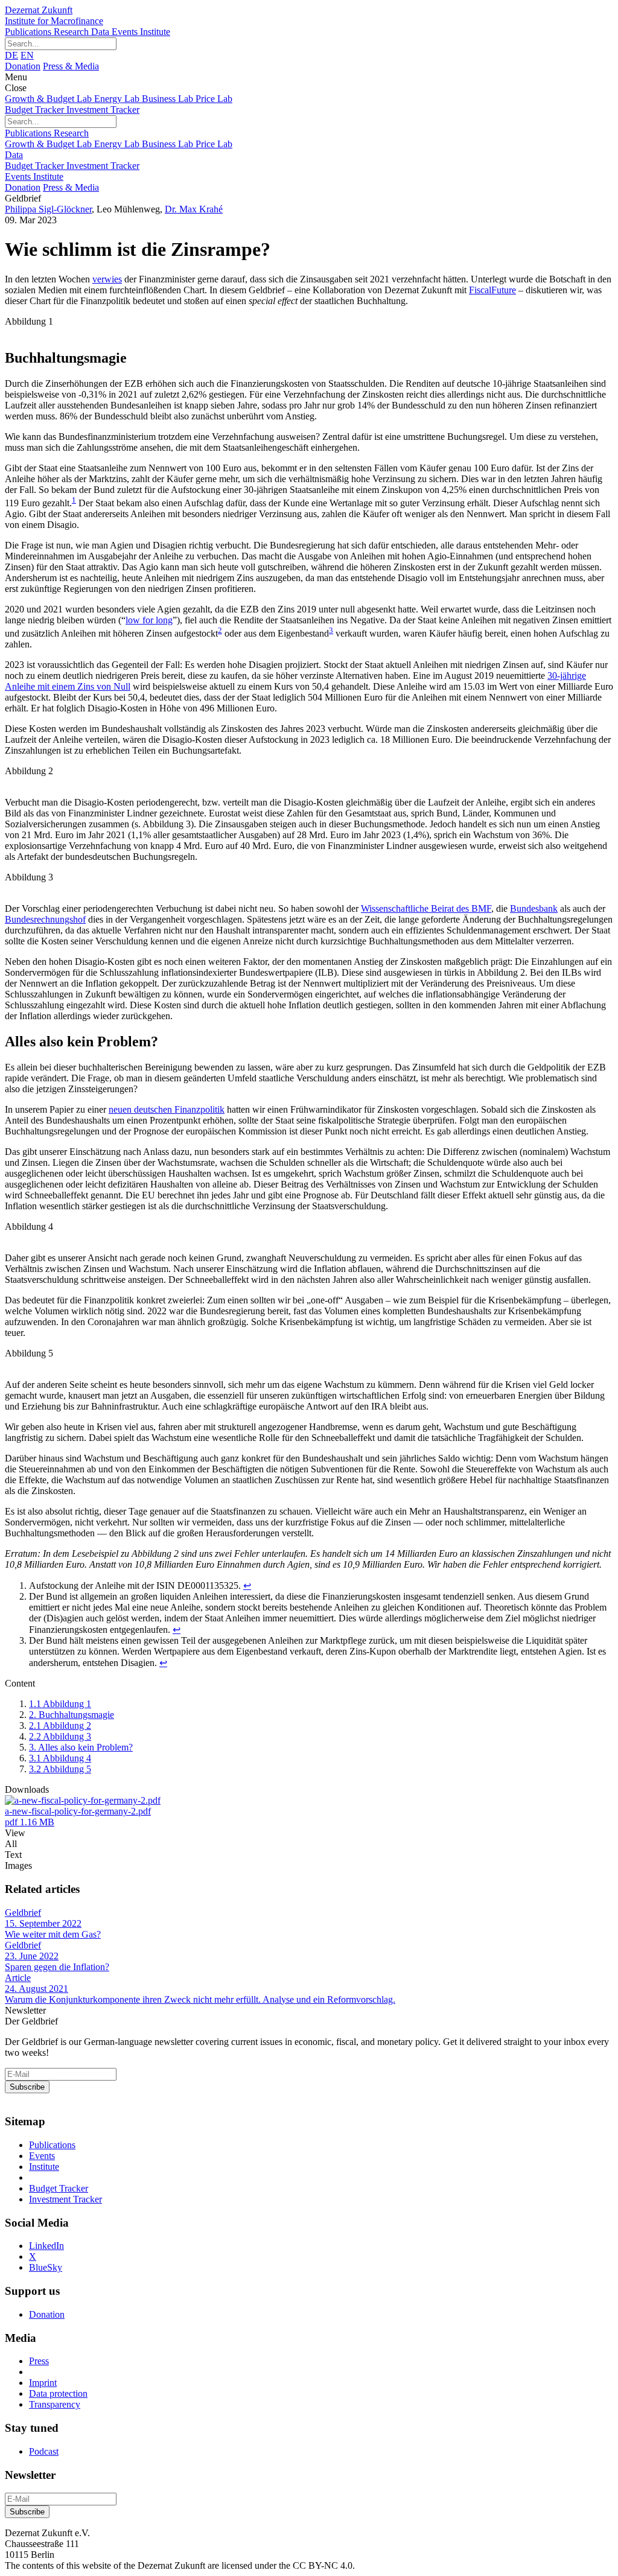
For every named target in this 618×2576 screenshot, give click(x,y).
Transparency (55, 2404)
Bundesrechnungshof (45, 919)
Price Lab (214, 99)
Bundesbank (534, 908)
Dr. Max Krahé (194, 209)
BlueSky (46, 2267)
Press (39, 2361)
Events (126, 32)
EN (27, 55)
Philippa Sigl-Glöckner (48, 209)
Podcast (44, 2451)
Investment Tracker (103, 110)
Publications (29, 32)
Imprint (43, 2383)
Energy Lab (118, 99)
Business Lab (169, 99)
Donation (23, 66)
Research (72, 32)
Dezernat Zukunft (54, 15)
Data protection (58, 2393)
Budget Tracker (36, 110)
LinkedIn (46, 2246)
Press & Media (71, 66)
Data (101, 32)
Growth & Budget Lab (49, 99)
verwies (107, 279)
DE (11, 55)
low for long (149, 620)
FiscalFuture (492, 290)
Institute (155, 32)
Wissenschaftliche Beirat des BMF (426, 908)
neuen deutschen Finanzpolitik (167, 1109)
